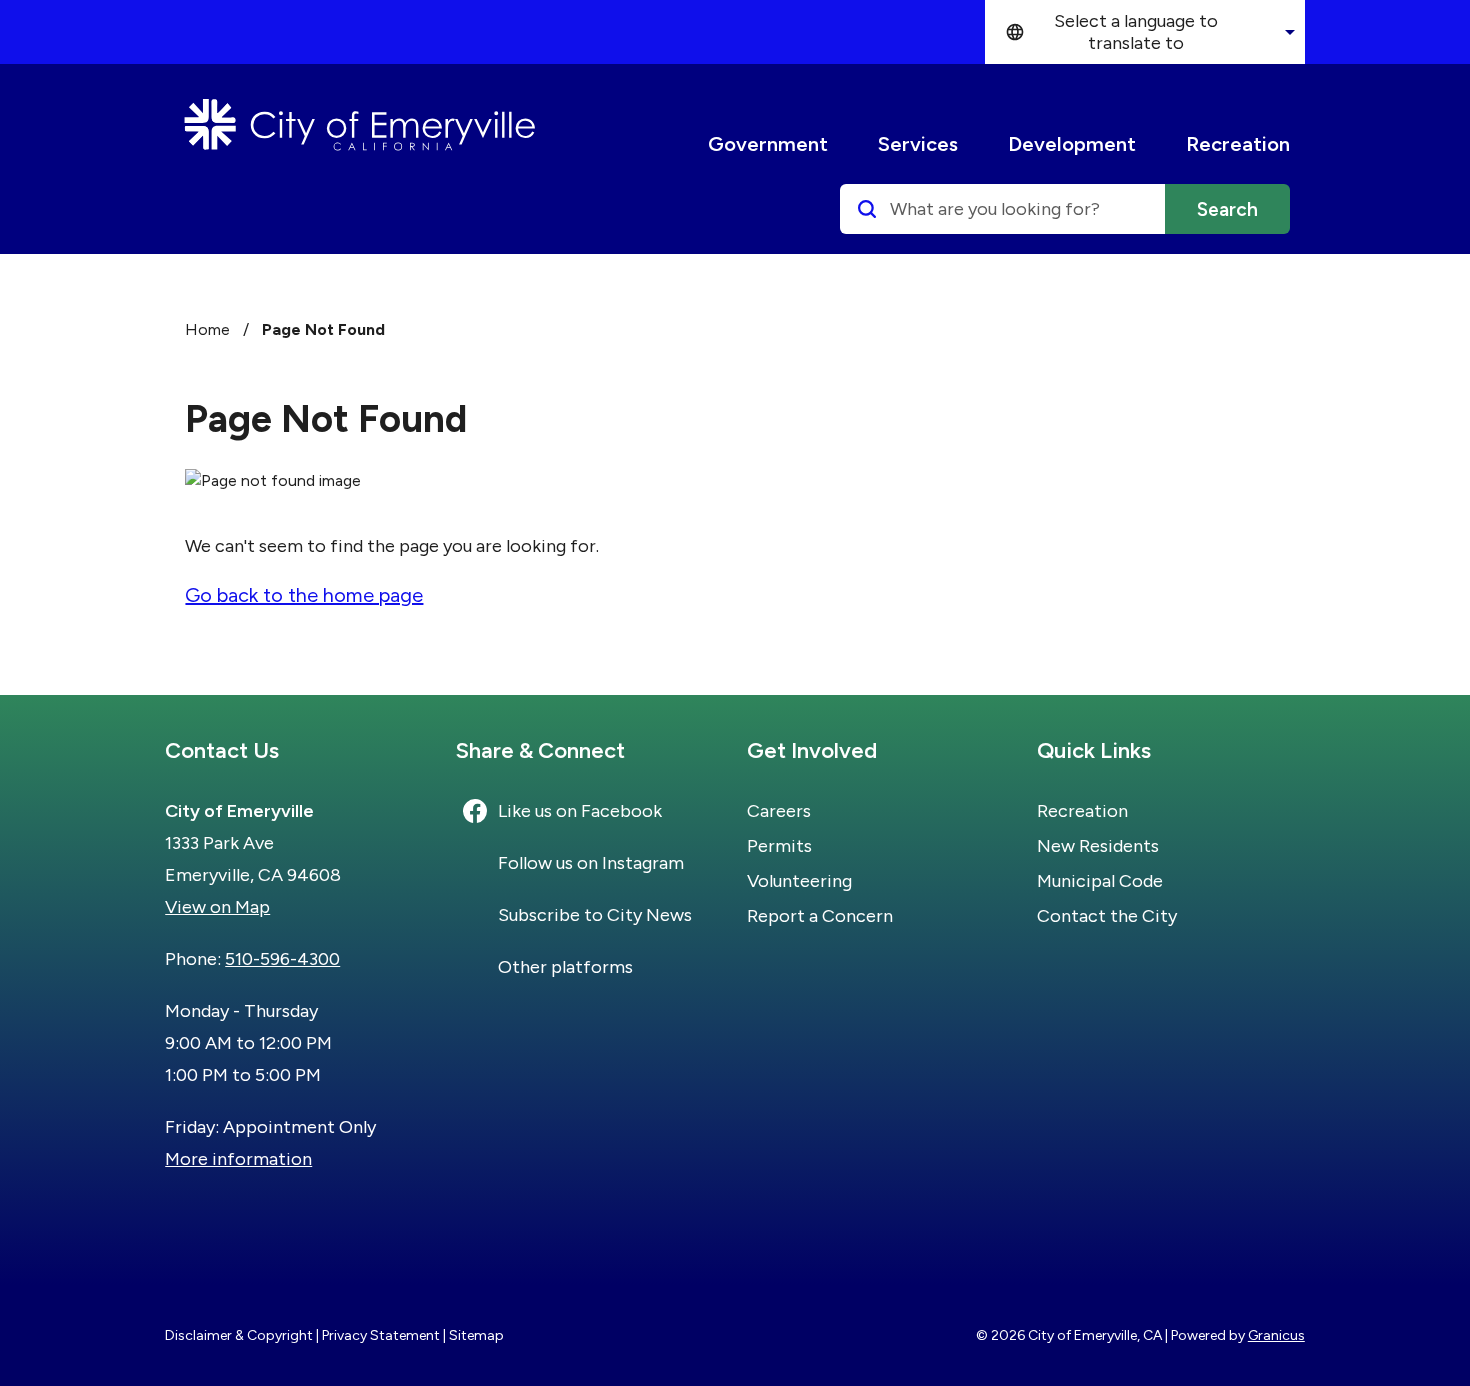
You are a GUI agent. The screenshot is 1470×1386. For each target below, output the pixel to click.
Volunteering (799, 881)
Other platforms (565, 967)
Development (1072, 144)
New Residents (1098, 846)
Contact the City (1107, 916)
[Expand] (848, 144)
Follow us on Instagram (591, 863)
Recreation (1238, 144)
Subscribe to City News (595, 915)
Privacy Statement (381, 1335)
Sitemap (476, 1335)
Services (918, 144)
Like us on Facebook (580, 811)
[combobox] (1145, 32)
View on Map (217, 907)
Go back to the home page (304, 595)
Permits (779, 846)
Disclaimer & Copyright (239, 1335)
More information (238, 1159)
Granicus (1276, 1335)
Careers (779, 811)
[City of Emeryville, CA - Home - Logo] (360, 125)
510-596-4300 (282, 959)
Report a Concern (820, 916)
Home (207, 329)
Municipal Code (1100, 881)
